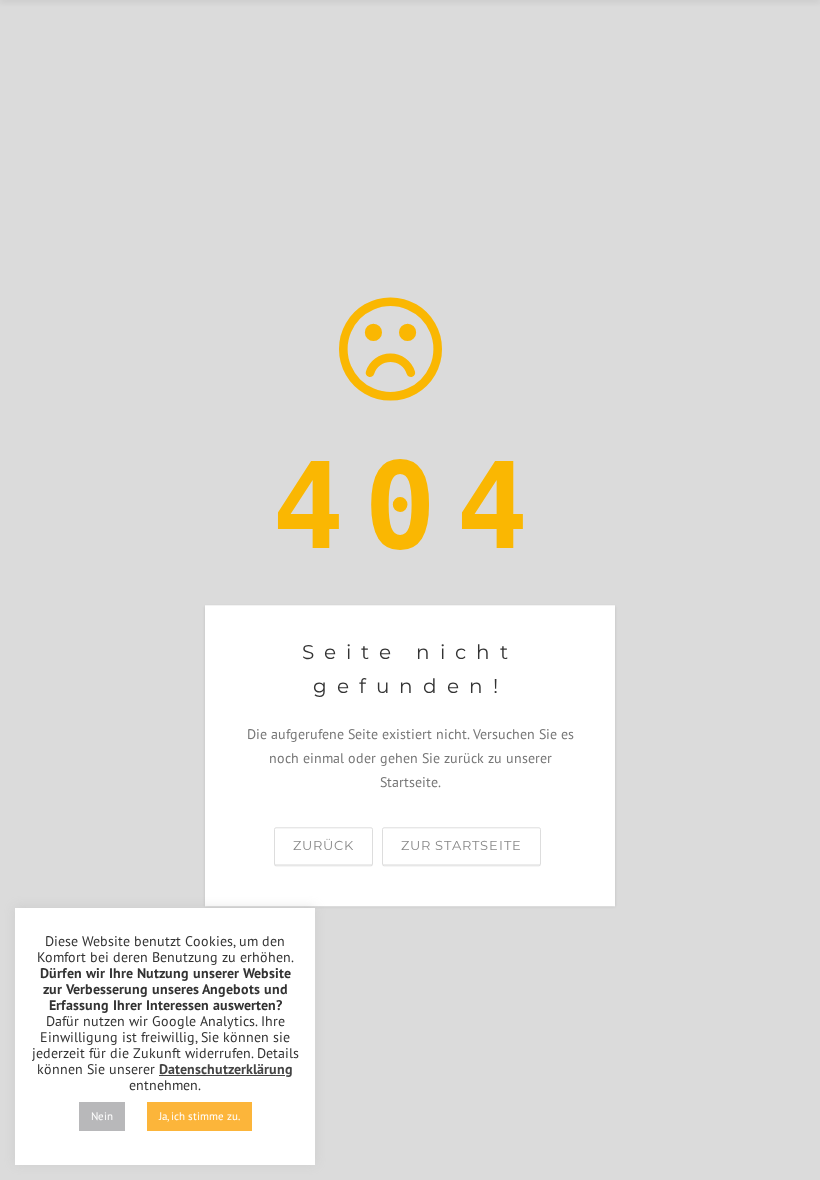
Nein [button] (102, 1116)
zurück (323, 846)
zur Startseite (461, 846)
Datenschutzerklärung (226, 1069)
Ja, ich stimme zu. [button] (199, 1116)
